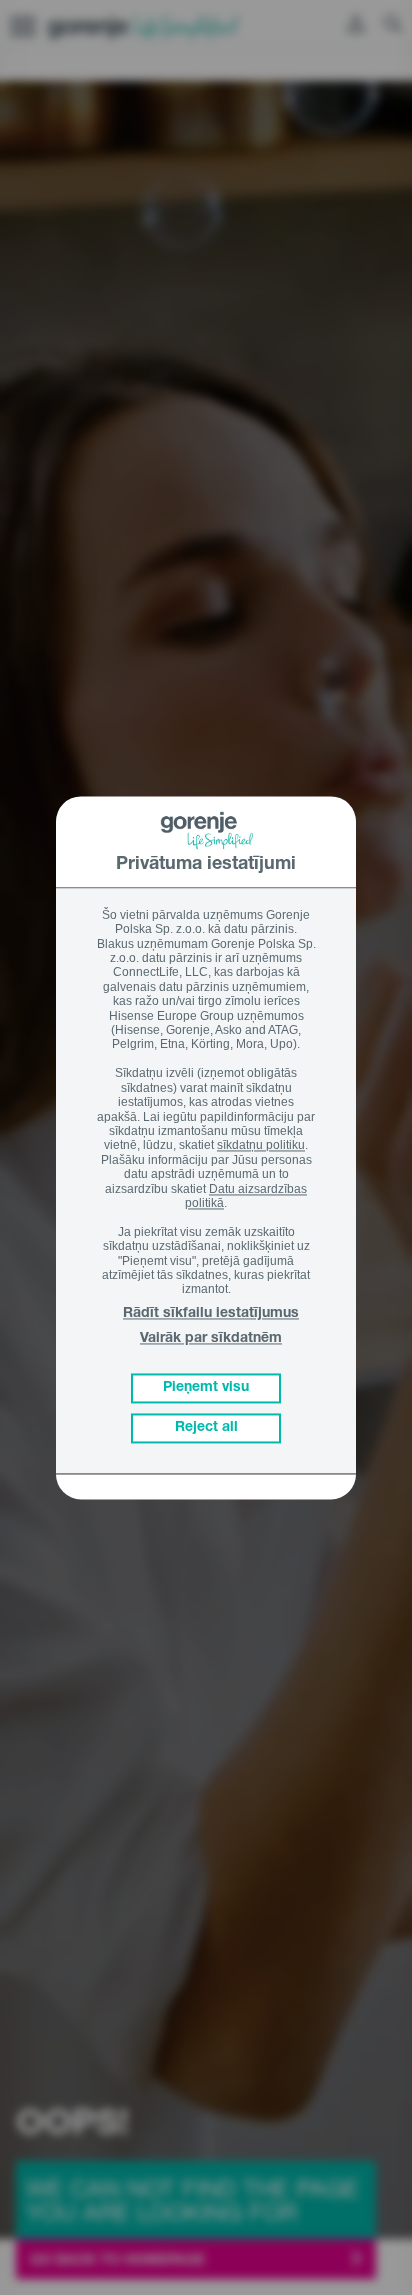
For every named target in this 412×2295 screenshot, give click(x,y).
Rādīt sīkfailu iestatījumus (211, 1314)
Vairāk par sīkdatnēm (211, 1340)
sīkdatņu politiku (261, 1146)
